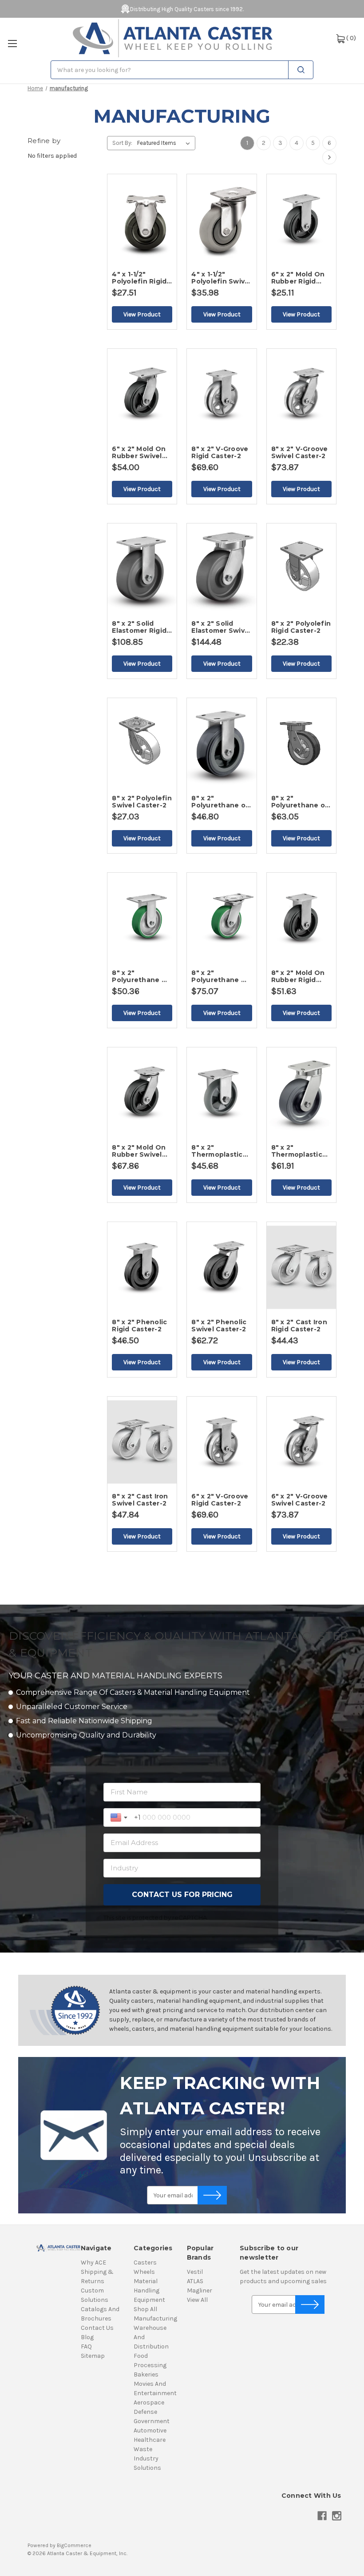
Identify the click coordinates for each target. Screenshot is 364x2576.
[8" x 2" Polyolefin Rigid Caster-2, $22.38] (301, 569)
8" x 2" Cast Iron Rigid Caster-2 (299, 1326)
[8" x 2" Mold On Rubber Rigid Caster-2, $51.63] (301, 919)
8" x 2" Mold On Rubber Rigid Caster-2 (298, 976)
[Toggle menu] (12, 43)
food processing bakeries (150, 2365)
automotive (150, 2430)
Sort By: (122, 143)
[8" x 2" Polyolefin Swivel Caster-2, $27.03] (142, 744)
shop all (145, 2309)
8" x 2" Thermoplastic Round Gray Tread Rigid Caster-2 (217, 1151)
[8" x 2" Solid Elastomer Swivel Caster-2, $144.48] (222, 569)
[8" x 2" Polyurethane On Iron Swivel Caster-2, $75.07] (222, 919)
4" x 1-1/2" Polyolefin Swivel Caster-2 (221, 278)
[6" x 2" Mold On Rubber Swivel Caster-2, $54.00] (142, 395)
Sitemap (93, 2356)
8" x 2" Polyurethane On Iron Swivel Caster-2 (221, 976)
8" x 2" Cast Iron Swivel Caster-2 (140, 1500)
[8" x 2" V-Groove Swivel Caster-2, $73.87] (301, 395)
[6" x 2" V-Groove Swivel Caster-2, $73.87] (301, 1442)
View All (197, 2300)
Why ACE (93, 2262)
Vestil (195, 2272)
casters (145, 2262)
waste (143, 2449)
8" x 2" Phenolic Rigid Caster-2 (139, 1326)
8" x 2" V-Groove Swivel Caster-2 (300, 452)
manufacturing (155, 2318)
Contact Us (97, 2328)
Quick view (168, 195)
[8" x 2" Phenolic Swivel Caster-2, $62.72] (222, 1268)
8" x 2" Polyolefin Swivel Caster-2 (142, 802)
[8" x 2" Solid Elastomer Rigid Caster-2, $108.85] (142, 569)
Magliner (200, 2290)
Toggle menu (12, 44)
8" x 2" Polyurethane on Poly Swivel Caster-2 (301, 802)
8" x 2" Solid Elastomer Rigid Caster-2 (139, 627)
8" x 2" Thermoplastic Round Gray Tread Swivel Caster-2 (297, 1151)
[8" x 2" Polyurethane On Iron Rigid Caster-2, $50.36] (142, 919)
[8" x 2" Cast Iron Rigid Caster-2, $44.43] (301, 1268)
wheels (144, 2272)
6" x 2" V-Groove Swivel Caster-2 (300, 1500)
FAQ (86, 2346)
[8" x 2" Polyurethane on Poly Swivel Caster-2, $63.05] (301, 744)
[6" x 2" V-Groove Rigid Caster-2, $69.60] (222, 1442)
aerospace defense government (152, 2412)
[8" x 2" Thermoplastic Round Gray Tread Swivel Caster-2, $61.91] (301, 1093)
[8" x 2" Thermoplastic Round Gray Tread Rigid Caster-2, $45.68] (222, 1093)
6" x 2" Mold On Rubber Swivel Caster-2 (139, 452)
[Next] (329, 157)
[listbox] (165, 143)
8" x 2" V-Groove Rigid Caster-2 (220, 452)
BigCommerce (74, 2545)
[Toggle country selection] (120, 1817)
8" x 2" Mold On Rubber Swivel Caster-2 (139, 1151)
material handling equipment (149, 2290)
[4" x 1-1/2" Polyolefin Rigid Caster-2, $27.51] (142, 220)
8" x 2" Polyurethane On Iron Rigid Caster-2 (142, 976)
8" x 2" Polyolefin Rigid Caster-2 (301, 627)
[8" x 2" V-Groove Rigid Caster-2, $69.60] (222, 395)
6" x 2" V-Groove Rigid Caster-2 (220, 1500)
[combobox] (182, 70)
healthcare (150, 2440)
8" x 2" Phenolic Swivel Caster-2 (219, 1326)
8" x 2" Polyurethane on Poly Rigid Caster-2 (221, 802)
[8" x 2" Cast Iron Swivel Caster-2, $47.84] (142, 1442)
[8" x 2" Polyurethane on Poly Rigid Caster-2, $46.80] (222, 744)
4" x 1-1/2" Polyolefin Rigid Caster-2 (139, 278)
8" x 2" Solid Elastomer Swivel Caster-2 (221, 627)
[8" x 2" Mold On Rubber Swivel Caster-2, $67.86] (142, 1093)
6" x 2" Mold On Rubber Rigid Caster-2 (298, 278)
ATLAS (195, 2281)
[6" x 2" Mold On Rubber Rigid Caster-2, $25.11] (301, 220)
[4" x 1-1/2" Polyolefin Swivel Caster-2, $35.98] (222, 220)
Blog (87, 2337)
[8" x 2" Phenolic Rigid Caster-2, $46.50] (142, 1268)
